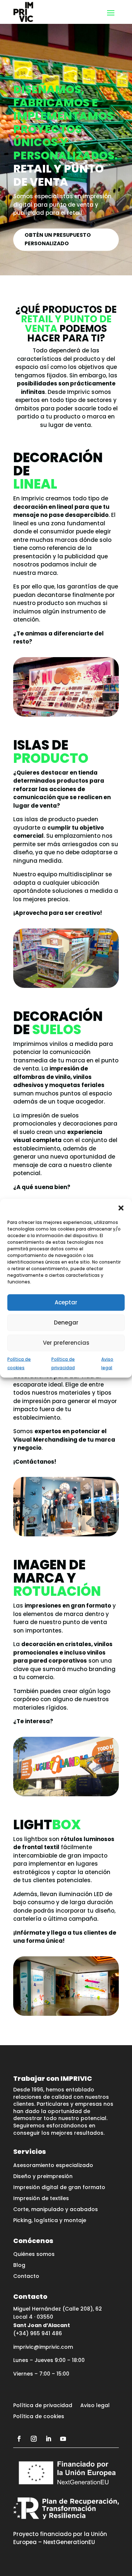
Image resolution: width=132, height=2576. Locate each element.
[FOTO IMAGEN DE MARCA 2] (66, 1794)
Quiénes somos (34, 2255)
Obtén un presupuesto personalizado (58, 239)
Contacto (26, 2277)
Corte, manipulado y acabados (56, 2210)
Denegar (66, 1323)
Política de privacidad (43, 2406)
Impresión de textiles (41, 2199)
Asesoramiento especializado (53, 2166)
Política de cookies (39, 2417)
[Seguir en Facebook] (19, 2439)
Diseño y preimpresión (43, 2177)
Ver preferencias (66, 1343)
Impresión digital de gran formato (59, 2188)
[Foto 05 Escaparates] (66, 1534)
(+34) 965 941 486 (38, 2333)
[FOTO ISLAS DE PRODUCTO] (66, 986)
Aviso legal (95, 2406)
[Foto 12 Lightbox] (66, 2014)
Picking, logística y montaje (50, 2221)
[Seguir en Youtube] (63, 2439)
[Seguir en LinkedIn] (48, 2439)
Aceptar (66, 1302)
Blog (19, 2266)
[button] (121, 1208)
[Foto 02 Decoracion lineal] (66, 715)
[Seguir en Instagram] (34, 2439)
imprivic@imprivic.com (43, 2347)
